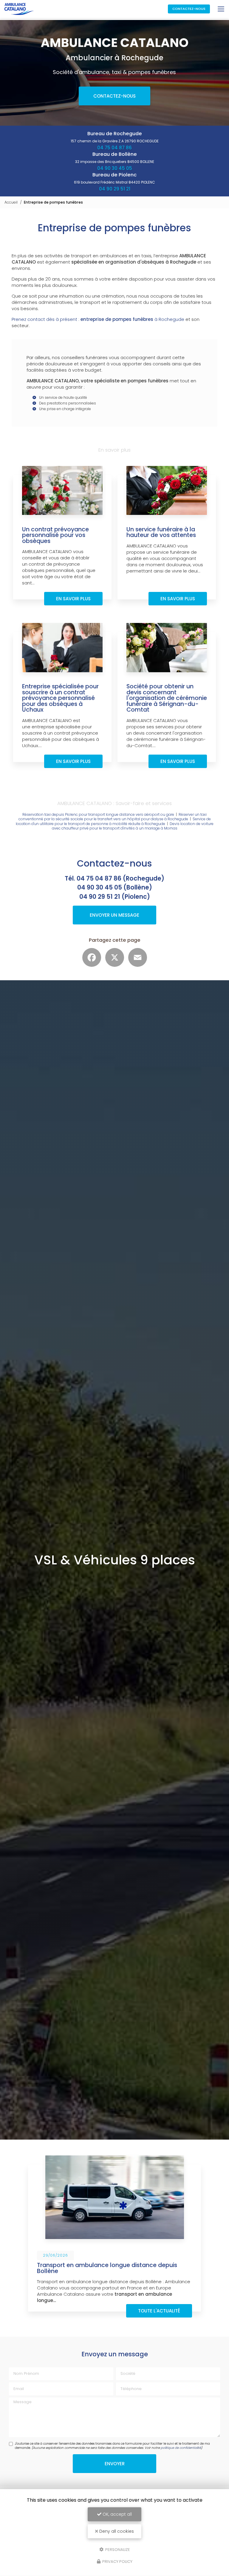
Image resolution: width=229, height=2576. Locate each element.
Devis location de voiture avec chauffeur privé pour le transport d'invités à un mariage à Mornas (133, 826)
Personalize (117, 2549)
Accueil (11, 202)
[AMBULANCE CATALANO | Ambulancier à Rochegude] (19, 9)
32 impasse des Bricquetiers (115, 162)
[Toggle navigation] (221, 9)
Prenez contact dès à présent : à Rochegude (98, 319)
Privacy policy (117, 2562)
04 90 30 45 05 (115, 168)
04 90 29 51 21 (115, 189)
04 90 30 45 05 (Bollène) (115, 887)
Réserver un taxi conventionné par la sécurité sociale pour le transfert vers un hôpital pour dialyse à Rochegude (113, 817)
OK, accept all (117, 2514)
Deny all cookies (116, 2531)
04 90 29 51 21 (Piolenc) (115, 897)
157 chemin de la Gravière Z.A (115, 141)
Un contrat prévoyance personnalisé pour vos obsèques (55, 535)
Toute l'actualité (159, 2311)
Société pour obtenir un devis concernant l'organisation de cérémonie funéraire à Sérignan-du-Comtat (167, 698)
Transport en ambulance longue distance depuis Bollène (107, 2268)
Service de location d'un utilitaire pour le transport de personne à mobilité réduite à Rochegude (113, 821)
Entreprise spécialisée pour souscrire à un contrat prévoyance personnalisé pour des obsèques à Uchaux (60, 698)
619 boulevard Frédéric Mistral (114, 182)
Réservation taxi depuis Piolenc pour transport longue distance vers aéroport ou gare (98, 814)
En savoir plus (73, 599)
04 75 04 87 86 (114, 148)
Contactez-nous (189, 9)
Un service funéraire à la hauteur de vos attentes (161, 532)
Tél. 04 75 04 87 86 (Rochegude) (114, 878)
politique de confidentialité (181, 2448)
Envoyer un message (114, 915)
